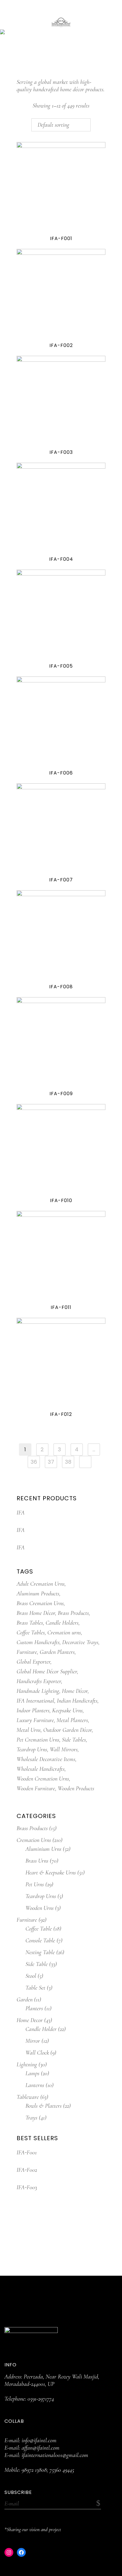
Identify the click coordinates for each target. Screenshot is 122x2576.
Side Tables (74, 1740)
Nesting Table (40, 1952)
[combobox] (61, 125)
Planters (34, 2008)
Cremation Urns (34, 1840)
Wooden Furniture (36, 1788)
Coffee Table (39, 1929)
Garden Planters (57, 1652)
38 (68, 1462)
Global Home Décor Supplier (47, 1672)
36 (34, 1462)
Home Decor (30, 2020)
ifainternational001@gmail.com (55, 2455)
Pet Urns (35, 1884)
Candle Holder (41, 2029)
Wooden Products (76, 1788)
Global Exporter (33, 1662)
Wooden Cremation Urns (43, 1779)
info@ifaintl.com (39, 2440)
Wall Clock (37, 2053)
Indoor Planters (33, 1711)
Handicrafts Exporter (39, 1681)
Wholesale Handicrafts (41, 1769)
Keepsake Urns (67, 1711)
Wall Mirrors (64, 1750)
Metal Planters (72, 1720)
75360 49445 (62, 2470)
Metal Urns (29, 1730)
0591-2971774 (41, 2399)
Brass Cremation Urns (40, 1603)
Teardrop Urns (32, 1750)
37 (51, 1462)
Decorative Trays (80, 1642)
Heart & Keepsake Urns (51, 1873)
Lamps (32, 2073)
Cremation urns (64, 1633)
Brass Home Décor (36, 1613)
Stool (31, 1976)
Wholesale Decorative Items (46, 1759)
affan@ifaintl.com (41, 2448)
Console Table (40, 1941)
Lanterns (35, 2085)
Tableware (28, 2097)
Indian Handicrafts (77, 1701)
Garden (25, 2000)
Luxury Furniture (35, 1720)
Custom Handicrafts (38, 1642)
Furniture (27, 1652)
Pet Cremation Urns (38, 1740)
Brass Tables (30, 1623)
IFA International (35, 1701)
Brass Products (73, 1613)
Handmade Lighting (38, 1691)
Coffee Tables (31, 1633)
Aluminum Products (38, 1594)
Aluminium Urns (43, 1849)
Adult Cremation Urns (41, 1584)
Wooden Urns (40, 1908)
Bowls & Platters (44, 2106)
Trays (31, 2118)
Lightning (27, 2065)
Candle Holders (62, 1623)
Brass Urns (37, 1861)
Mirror (33, 2041)
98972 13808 (34, 2470)
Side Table (37, 1964)
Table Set (35, 1988)
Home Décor (75, 1691)
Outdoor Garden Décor (68, 1730)
